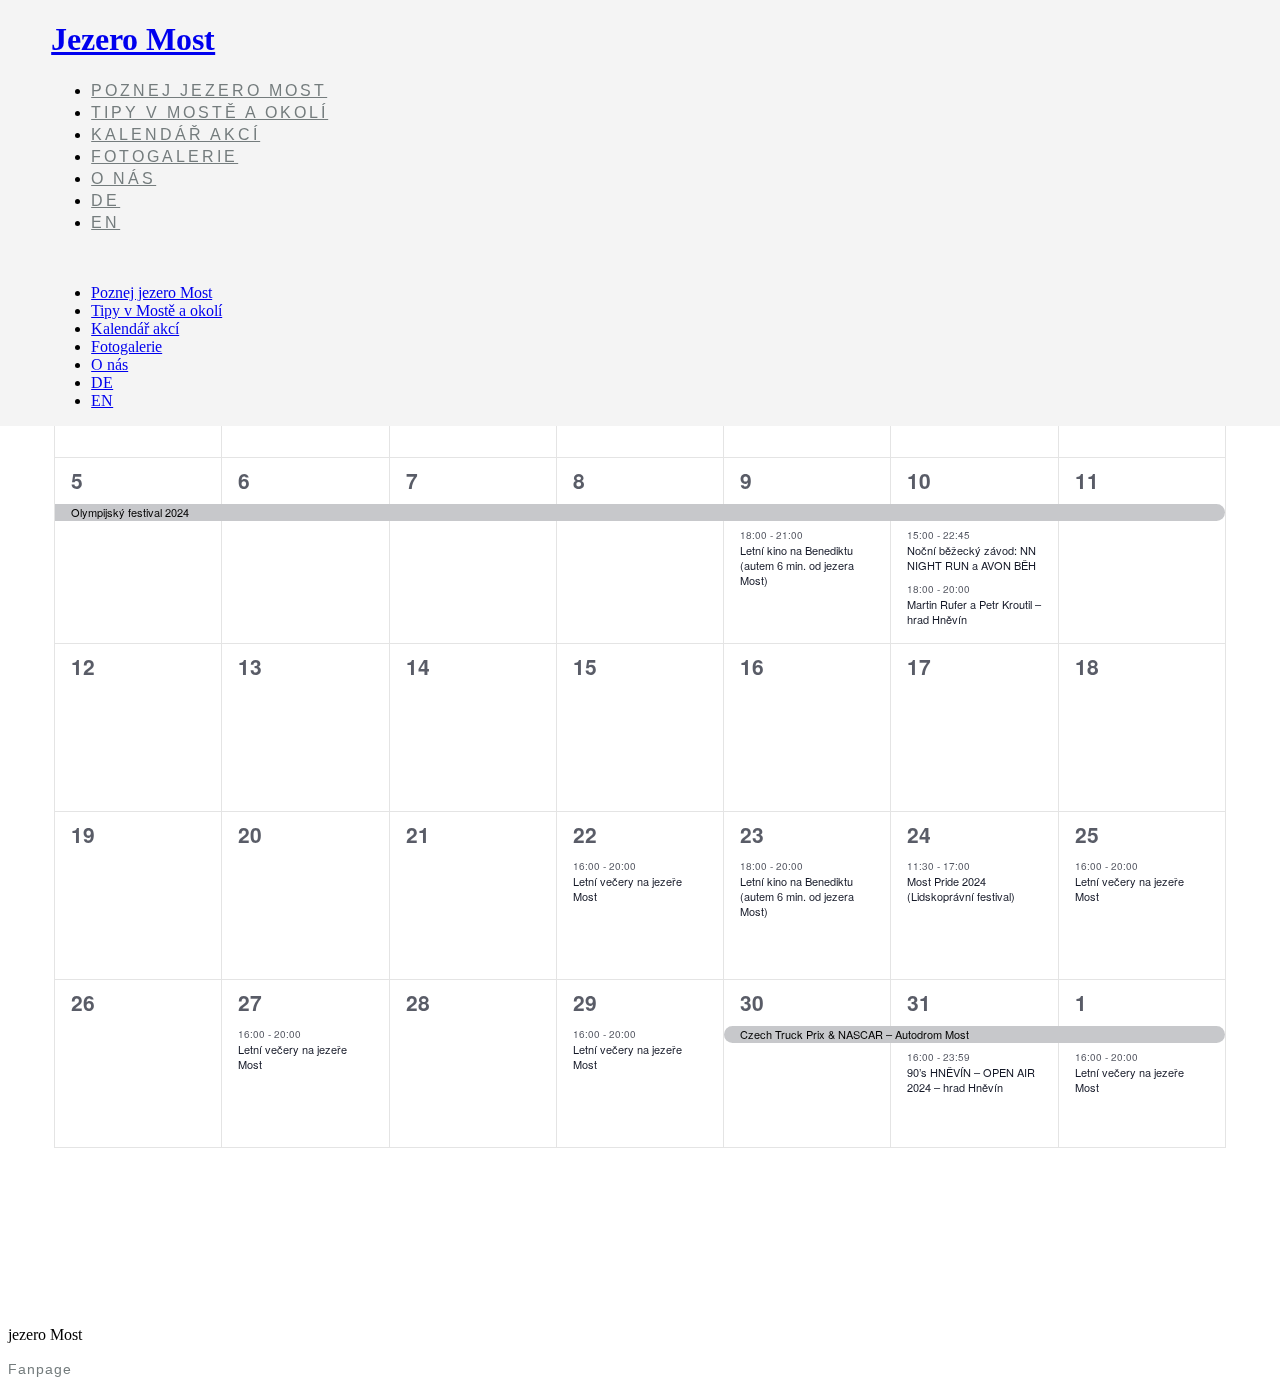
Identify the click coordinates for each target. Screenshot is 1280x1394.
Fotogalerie (164, 156)
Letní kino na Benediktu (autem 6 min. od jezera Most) (797, 565)
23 (752, 834)
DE (105, 200)
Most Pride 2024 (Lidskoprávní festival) (961, 888)
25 (1087, 834)
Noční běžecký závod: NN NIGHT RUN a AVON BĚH (971, 557)
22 (585, 834)
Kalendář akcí (175, 134)
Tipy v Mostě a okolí (209, 112)
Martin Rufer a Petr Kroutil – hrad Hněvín (974, 611)
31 (919, 1002)
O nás (123, 178)
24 (919, 834)
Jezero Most (133, 39)
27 (250, 1002)
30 (752, 1002)
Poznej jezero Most (209, 90)
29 (585, 1002)
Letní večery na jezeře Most (627, 888)
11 (1087, 480)
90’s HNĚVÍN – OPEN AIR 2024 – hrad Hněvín (971, 1079)
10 (919, 480)
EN (105, 222)
